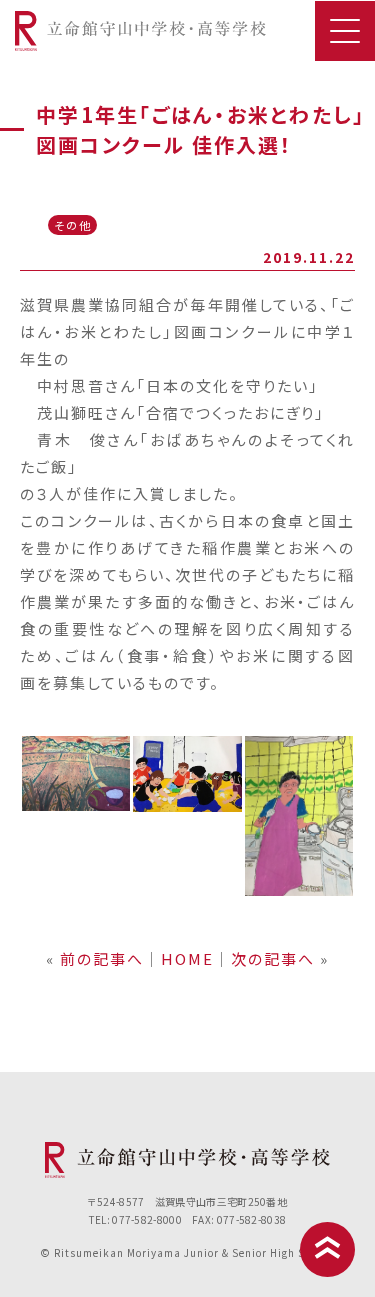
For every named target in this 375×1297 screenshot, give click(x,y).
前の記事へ (102, 958)
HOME (187, 958)
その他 (73, 225)
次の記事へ (273, 958)
